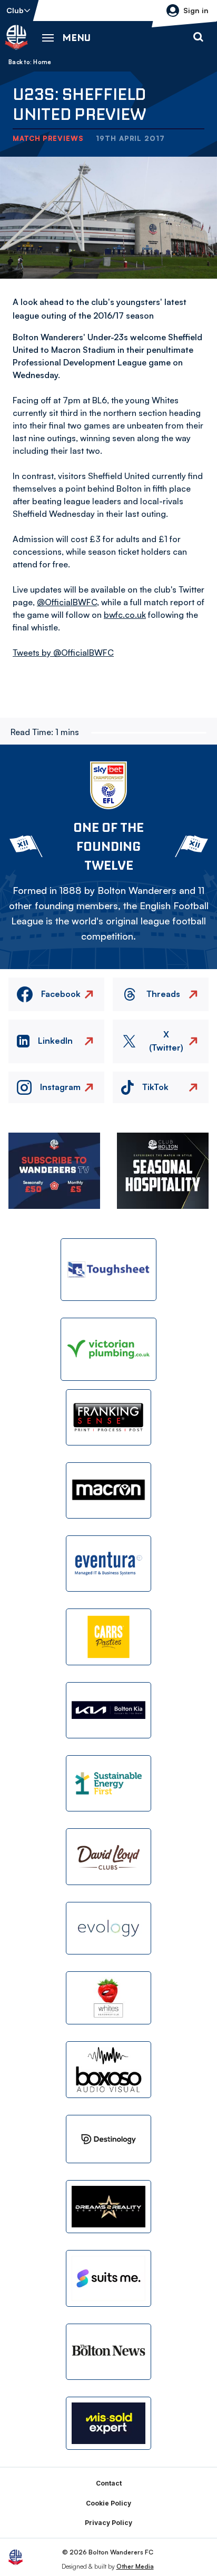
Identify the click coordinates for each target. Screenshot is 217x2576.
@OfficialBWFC (67, 602)
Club (15, 10)
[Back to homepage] (16, 37)
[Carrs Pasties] (108, 1637)
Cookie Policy (108, 2503)
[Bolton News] (108, 2352)
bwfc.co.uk (125, 615)
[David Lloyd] (108, 1856)
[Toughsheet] (108, 1270)
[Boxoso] (108, 2069)
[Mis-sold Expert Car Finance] (108, 2423)
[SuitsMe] (108, 2279)
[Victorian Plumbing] (108, 1349)
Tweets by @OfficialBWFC (63, 653)
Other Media (135, 2566)
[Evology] (108, 1928)
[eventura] (108, 1564)
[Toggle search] (198, 37)
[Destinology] (108, 2139)
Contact (109, 2483)
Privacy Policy (108, 2523)
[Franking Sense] (108, 1417)
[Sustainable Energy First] (108, 1783)
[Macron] (108, 1490)
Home (42, 62)
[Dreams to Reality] (108, 2207)
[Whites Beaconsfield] (108, 1998)
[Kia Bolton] (108, 1710)
